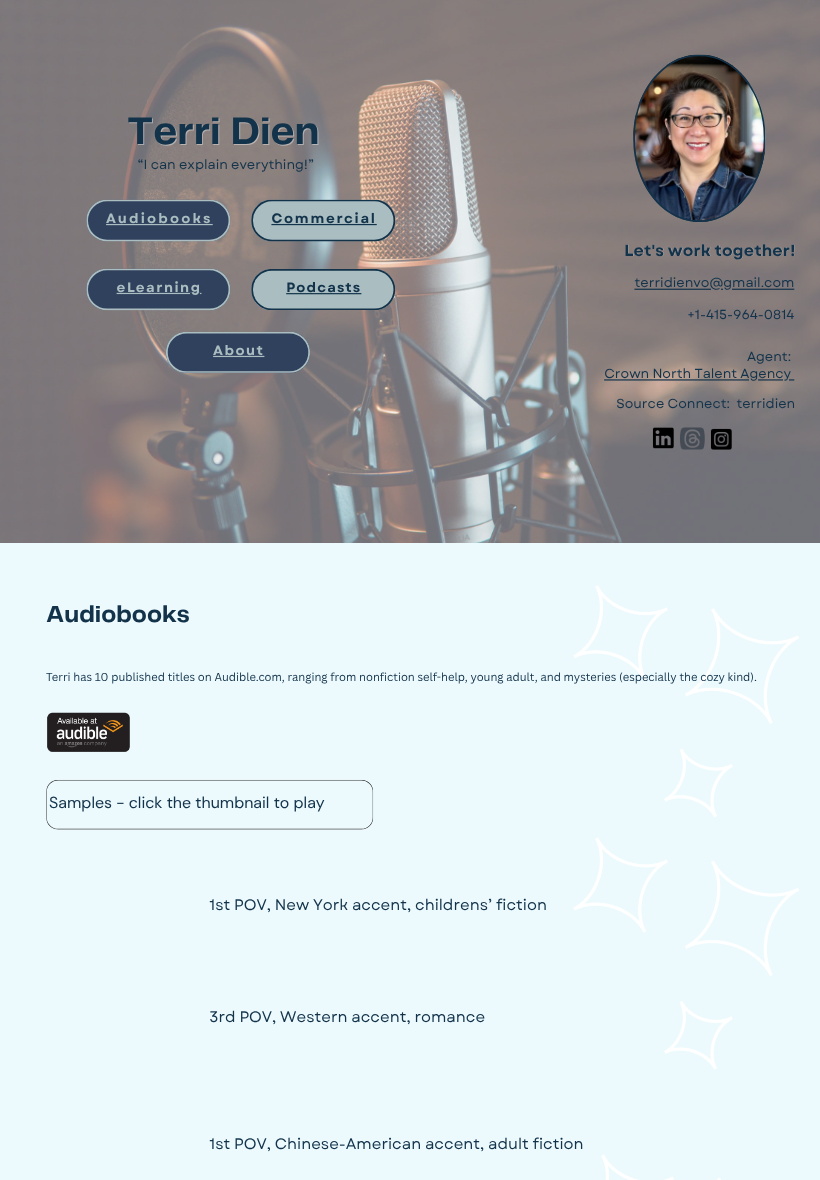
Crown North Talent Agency (697, 374)
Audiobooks (159, 218)
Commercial (323, 218)
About (238, 350)
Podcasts (323, 287)
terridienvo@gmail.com (714, 283)
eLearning (159, 287)
